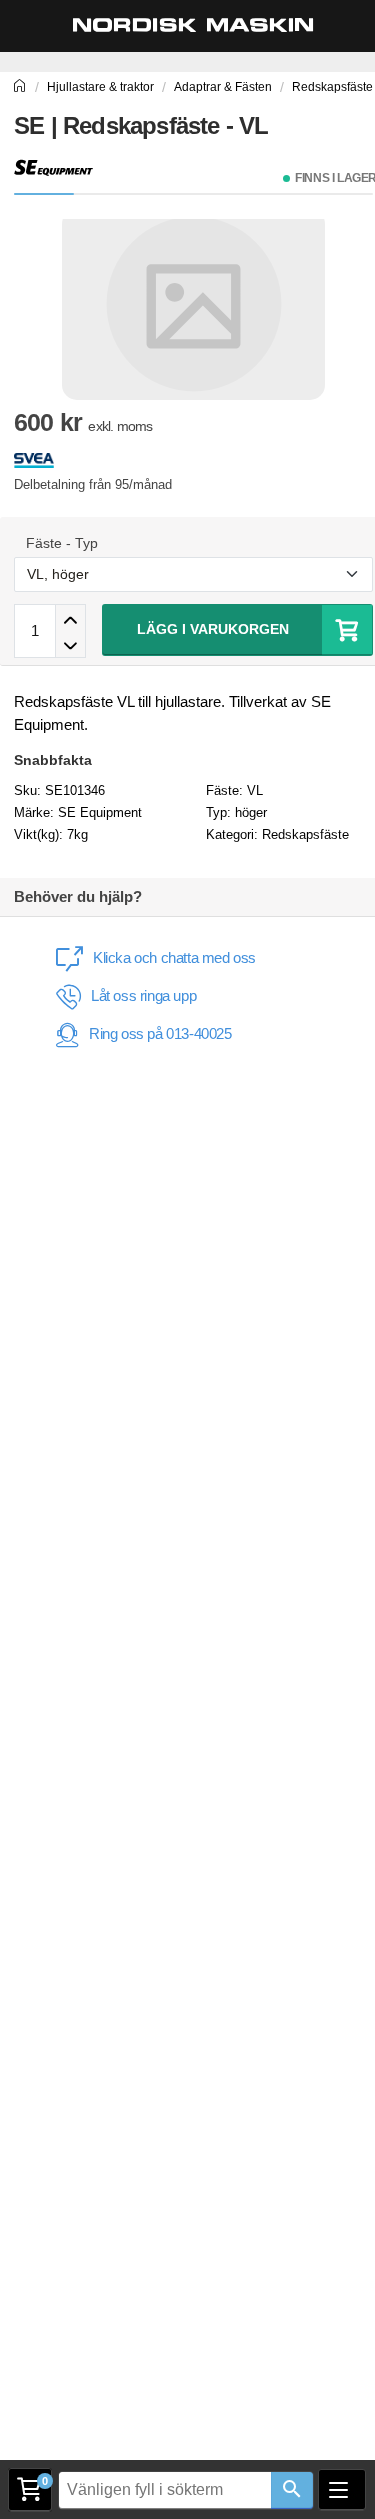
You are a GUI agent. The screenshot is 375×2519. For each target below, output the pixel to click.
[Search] (292, 2490)
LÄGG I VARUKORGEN (213, 629)
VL (255, 790)
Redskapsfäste (305, 834)
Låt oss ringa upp (143, 995)
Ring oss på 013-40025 (160, 1033)
